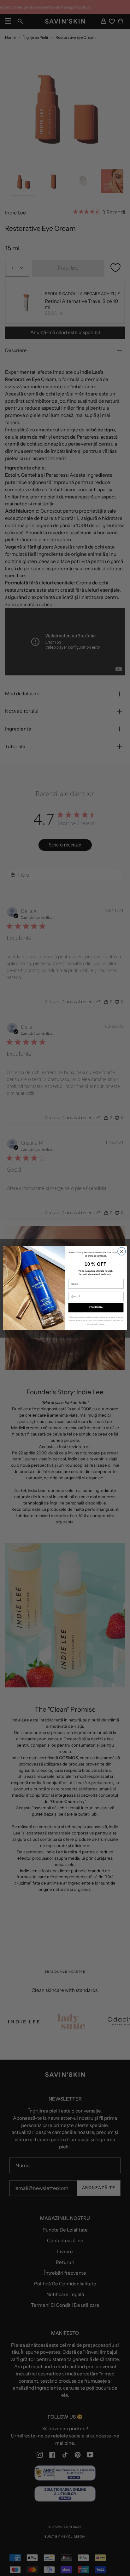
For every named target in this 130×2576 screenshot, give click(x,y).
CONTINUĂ (96, 1308)
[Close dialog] (122, 1251)
